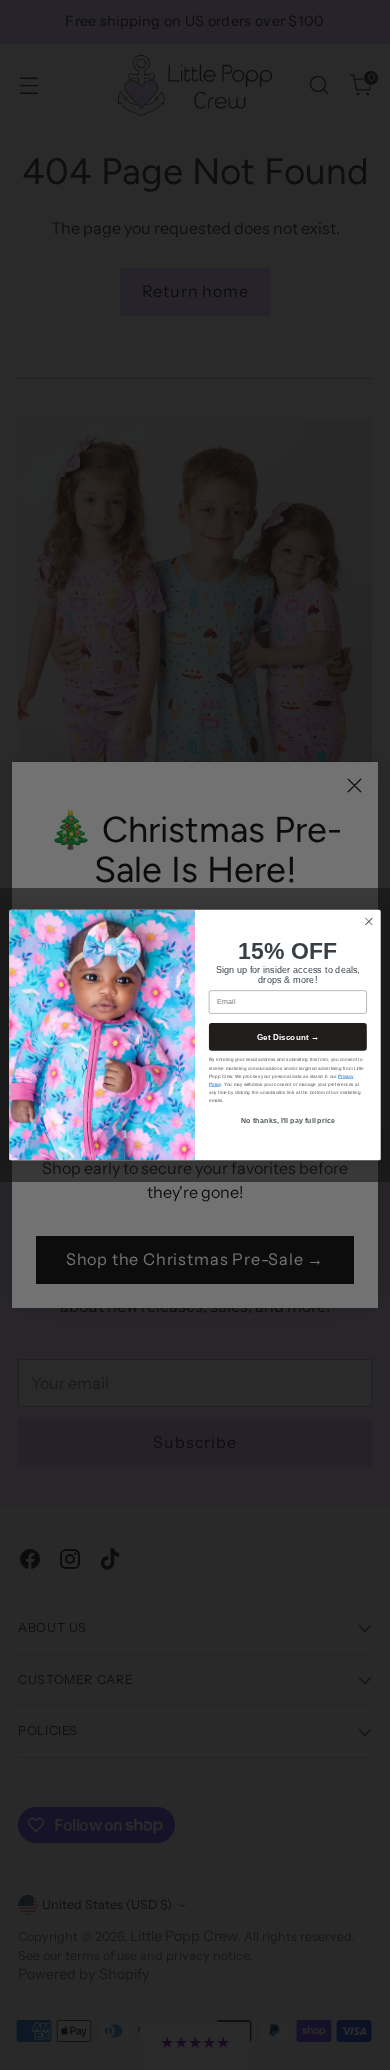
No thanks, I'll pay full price (288, 1121)
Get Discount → (288, 1036)
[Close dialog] (369, 921)
